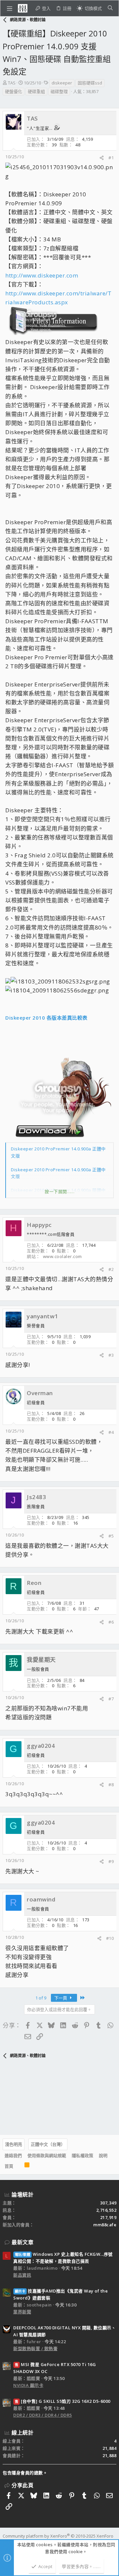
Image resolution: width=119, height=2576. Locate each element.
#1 (111, 158)
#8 (111, 1785)
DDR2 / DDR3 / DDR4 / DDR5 (43, 2415)
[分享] (102, 158)
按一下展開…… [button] (60, 1191)
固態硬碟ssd (90, 83)
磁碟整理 (59, 91)
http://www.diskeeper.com (42, 275)
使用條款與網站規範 (47, 2155)
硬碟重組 (36, 91)
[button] (10, 8)
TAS (12, 83)
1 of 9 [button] (41, 1998)
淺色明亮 (14, 2144)
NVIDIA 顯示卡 (28, 2385)
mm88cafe (105, 2225)
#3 (111, 1355)
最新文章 (22, 2242)
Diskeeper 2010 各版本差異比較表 (46, 1018)
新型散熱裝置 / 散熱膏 (35, 2349)
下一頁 (61, 1998)
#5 (111, 1536)
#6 (111, 1622)
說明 (103, 2155)
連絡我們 (13, 2155)
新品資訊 (22, 2275)
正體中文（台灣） (48, 2144)
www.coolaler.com (62, 1256)
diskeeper (62, 83)
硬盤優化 (14, 91)
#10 (110, 1938)
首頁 (9, 2166)
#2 (111, 1269)
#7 (111, 1699)
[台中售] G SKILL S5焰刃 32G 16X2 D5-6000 (63, 2401)
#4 (111, 1432)
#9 (111, 1861)
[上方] (19, 2166)
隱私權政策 (82, 2155)
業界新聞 (22, 2312)
